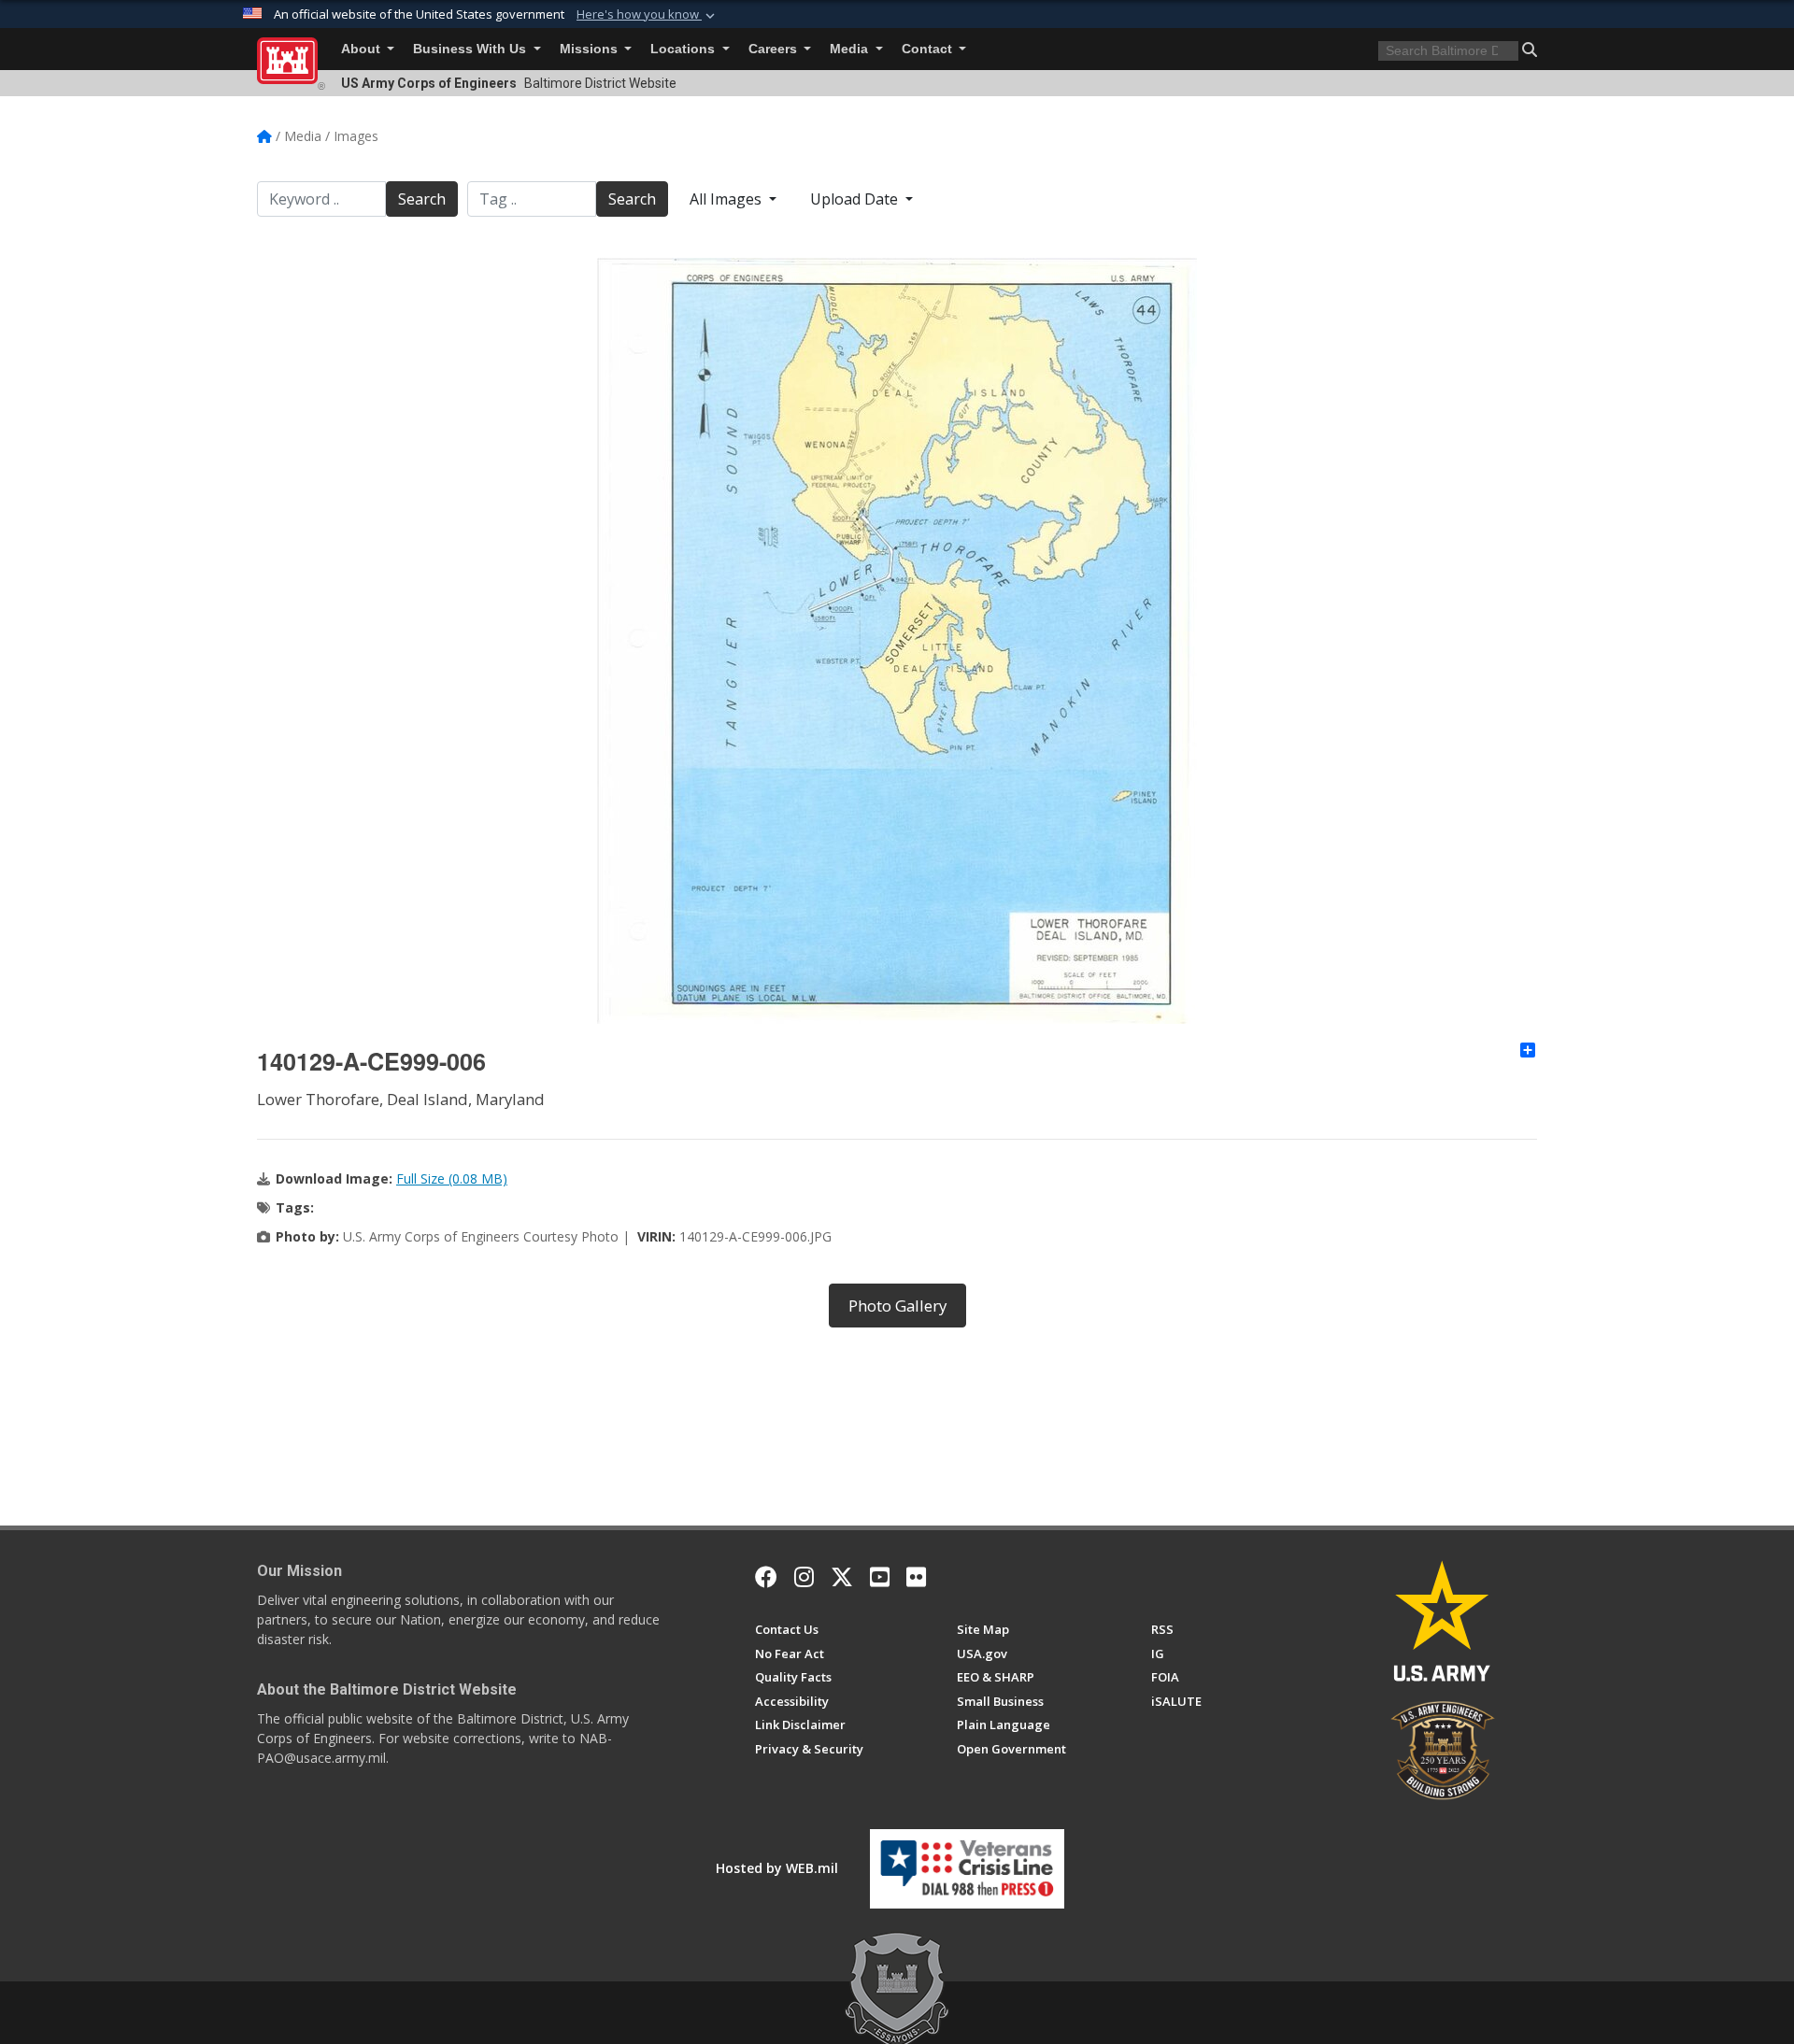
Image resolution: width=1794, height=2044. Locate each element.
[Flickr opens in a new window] (916, 1577)
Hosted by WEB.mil (777, 1868)
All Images (727, 199)
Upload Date (856, 199)
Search (422, 199)
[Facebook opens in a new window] (766, 1577)
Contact (929, 49)
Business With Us (471, 49)
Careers (775, 49)
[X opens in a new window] (842, 1577)
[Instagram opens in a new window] (804, 1577)
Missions (591, 49)
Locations (684, 49)
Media (851, 49)
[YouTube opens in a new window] (880, 1577)
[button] (648, 15)
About (363, 49)
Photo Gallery (897, 1306)
